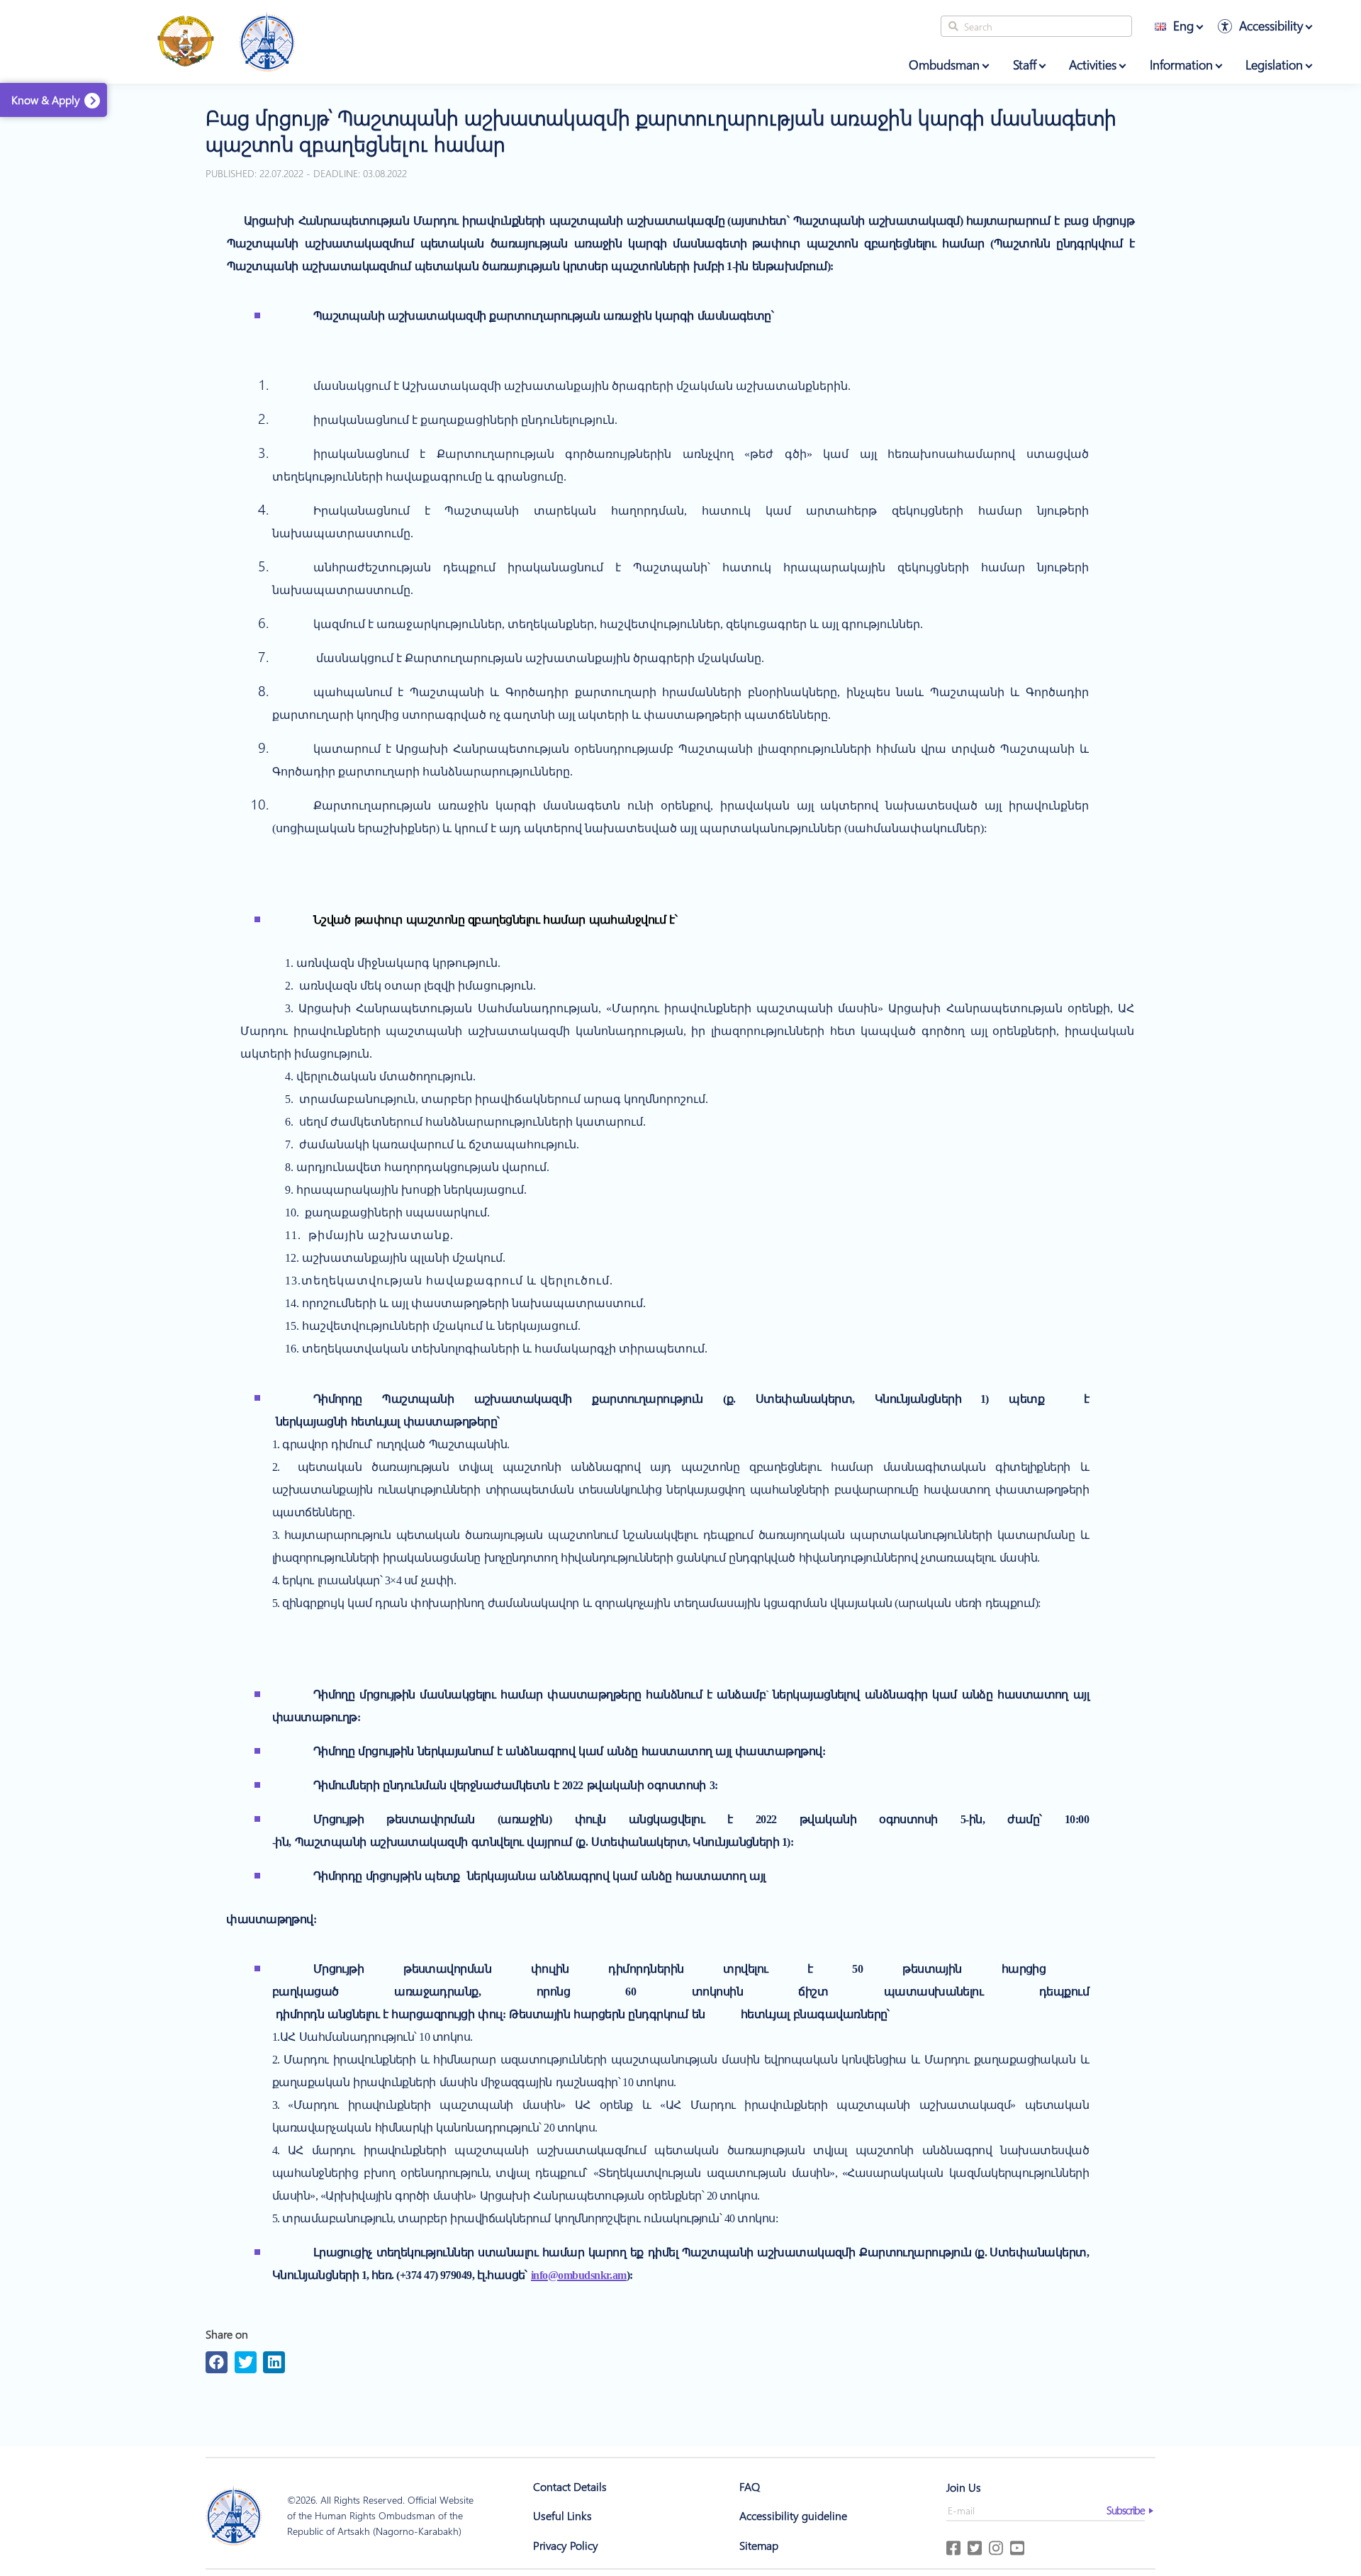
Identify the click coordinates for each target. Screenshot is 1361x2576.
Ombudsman (944, 65)
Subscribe (1126, 2510)
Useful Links (562, 2515)
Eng (1183, 26)
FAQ (750, 2486)
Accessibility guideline (793, 2515)
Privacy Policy (566, 2545)
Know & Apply (46, 100)
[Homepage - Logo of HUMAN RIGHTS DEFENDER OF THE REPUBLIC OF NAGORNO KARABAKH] (267, 42)
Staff (1025, 65)
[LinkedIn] (274, 2362)
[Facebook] (217, 2362)
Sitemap (759, 2545)
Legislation (1274, 65)
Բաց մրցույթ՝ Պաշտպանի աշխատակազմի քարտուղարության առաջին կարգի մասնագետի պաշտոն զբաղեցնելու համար (661, 130)
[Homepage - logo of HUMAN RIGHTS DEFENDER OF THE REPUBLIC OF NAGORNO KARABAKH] (234, 2516)
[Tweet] (246, 2362)
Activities (1093, 65)
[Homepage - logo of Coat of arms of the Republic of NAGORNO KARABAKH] (186, 42)
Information (1181, 65)
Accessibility (1271, 26)
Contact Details (570, 2486)
